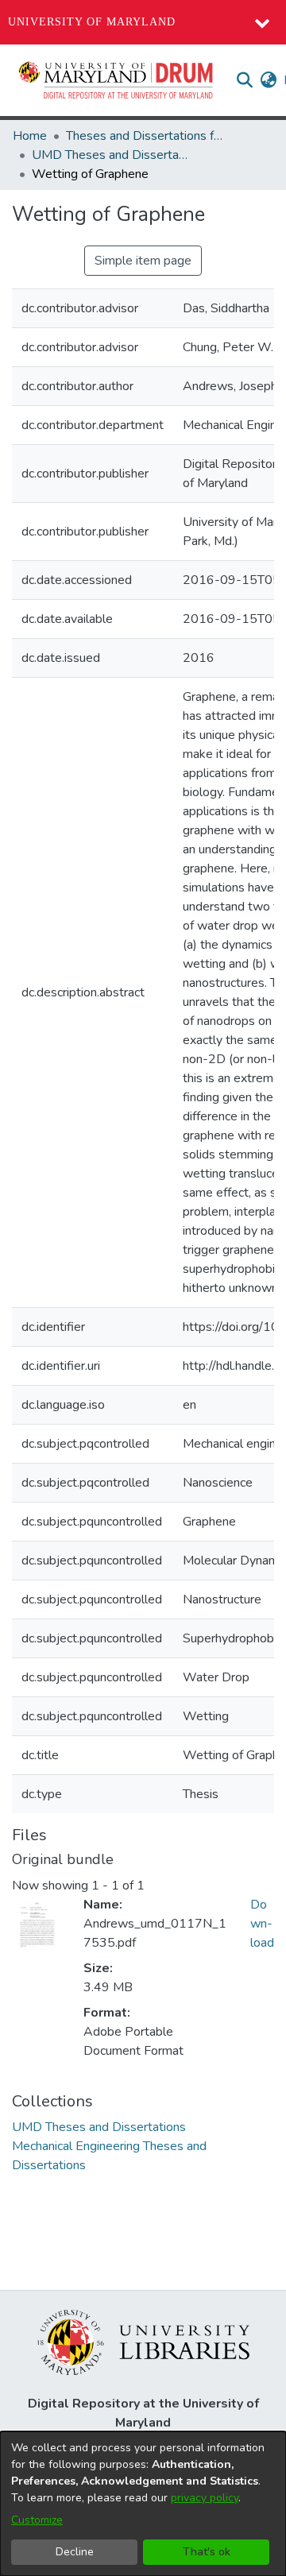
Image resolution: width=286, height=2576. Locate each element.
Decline (75, 2552)
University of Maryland (92, 22)
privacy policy (205, 2498)
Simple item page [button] (143, 261)
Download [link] (262, 1924)
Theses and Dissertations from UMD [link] (145, 136)
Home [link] (30, 136)
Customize (37, 2520)
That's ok (207, 2552)
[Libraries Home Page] (143, 2342)
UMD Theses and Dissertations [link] (111, 155)
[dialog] (143, 2504)
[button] (117, 80)
